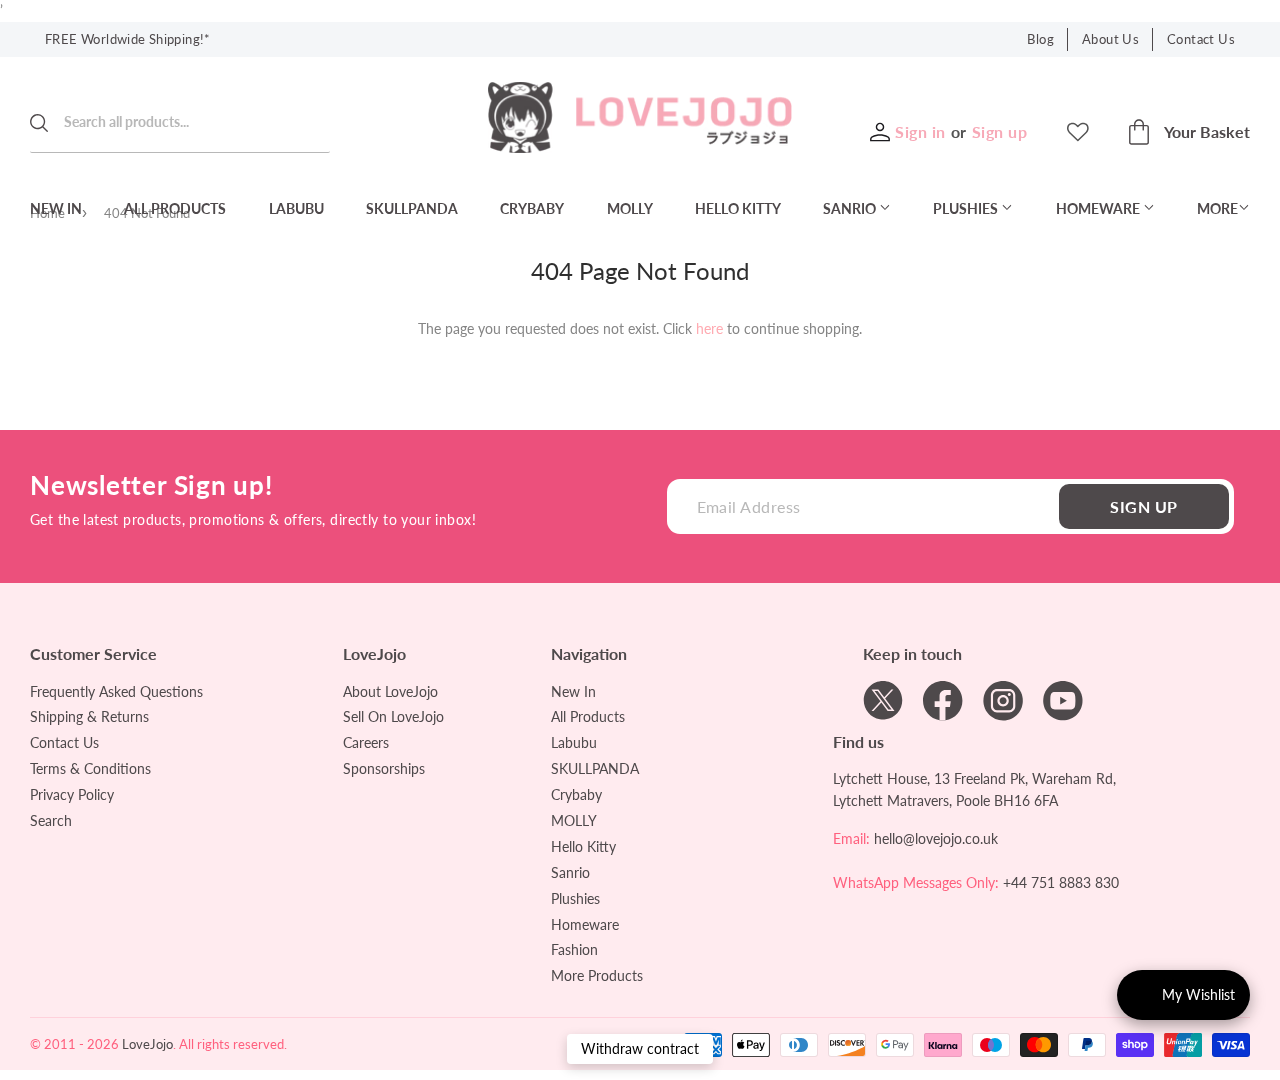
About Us (1110, 39)
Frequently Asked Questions (116, 691)
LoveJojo (147, 1044)
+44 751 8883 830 (1061, 882)
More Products (597, 975)
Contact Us (1201, 39)
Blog (1040, 39)
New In (56, 208)
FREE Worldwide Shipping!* (128, 39)
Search (51, 820)
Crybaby (532, 208)
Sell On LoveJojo (393, 716)
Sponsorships (384, 768)
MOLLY (630, 208)
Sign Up (1143, 506)
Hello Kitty (738, 208)
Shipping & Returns (89, 716)
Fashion (574, 949)
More (1217, 208)
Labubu (296, 208)
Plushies (967, 208)
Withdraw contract (640, 1048)
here (709, 328)
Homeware (1099, 208)
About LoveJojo (390, 691)
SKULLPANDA (412, 208)
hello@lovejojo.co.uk (936, 838)
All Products (175, 208)
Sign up (999, 131)
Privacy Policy (72, 794)
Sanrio (851, 208)
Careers (366, 742)
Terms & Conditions (90, 768)
